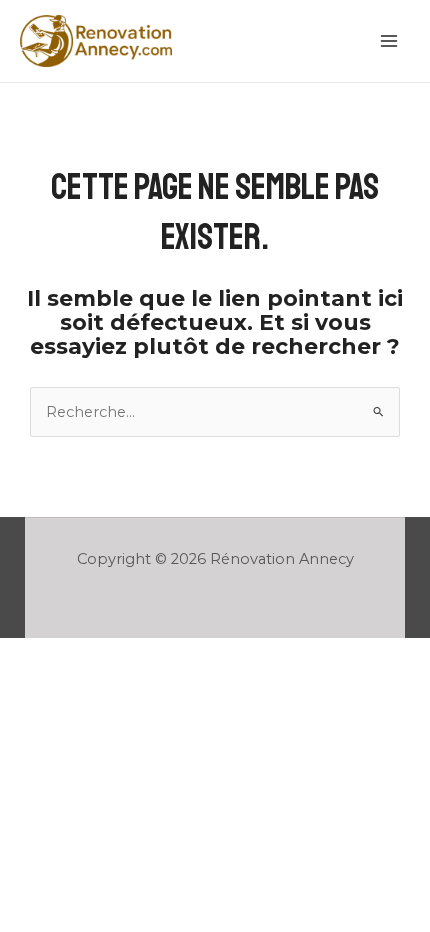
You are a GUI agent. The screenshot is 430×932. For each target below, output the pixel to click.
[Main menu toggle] (389, 41)
